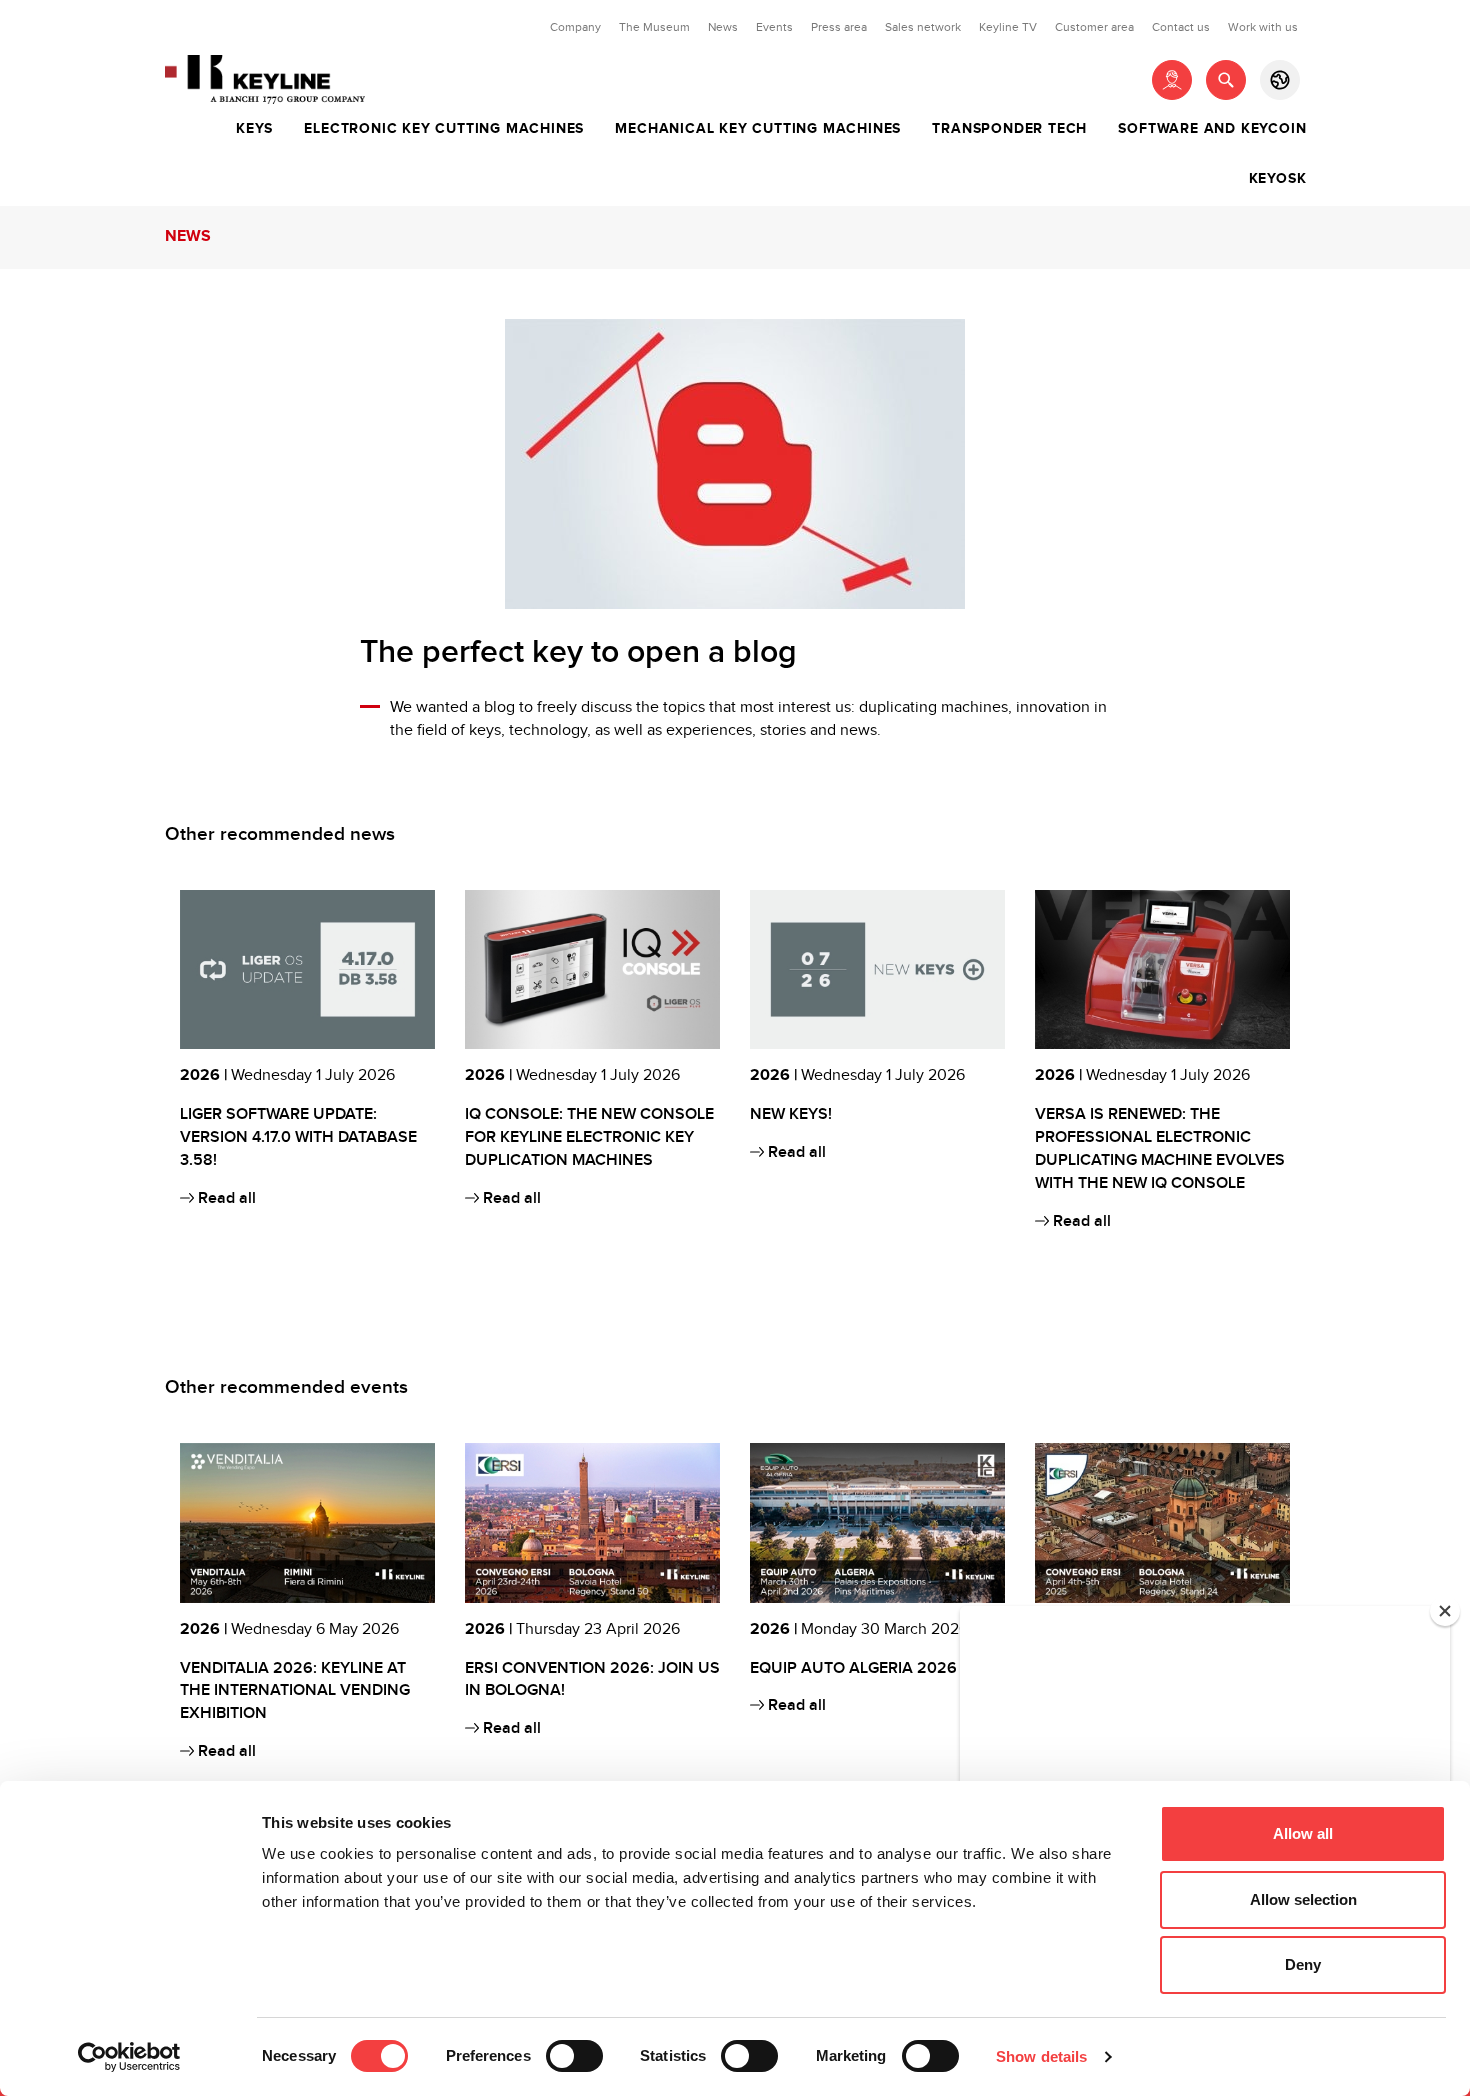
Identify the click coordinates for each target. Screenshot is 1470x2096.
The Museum (654, 27)
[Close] (1445, 1611)
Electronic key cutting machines (444, 129)
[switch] (574, 2056)
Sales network (923, 27)
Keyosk (1278, 179)
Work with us (1263, 27)
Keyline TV (1008, 27)
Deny (1303, 1964)
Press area (839, 27)
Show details (1041, 2056)
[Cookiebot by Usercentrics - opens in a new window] (129, 2057)
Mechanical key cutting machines (758, 129)
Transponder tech (1009, 129)
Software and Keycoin (1212, 129)
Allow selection (1303, 1899)
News (723, 27)
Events (774, 27)
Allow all (1303, 1833)
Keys (254, 129)
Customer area (1094, 27)
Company (575, 27)
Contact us (1181, 27)
